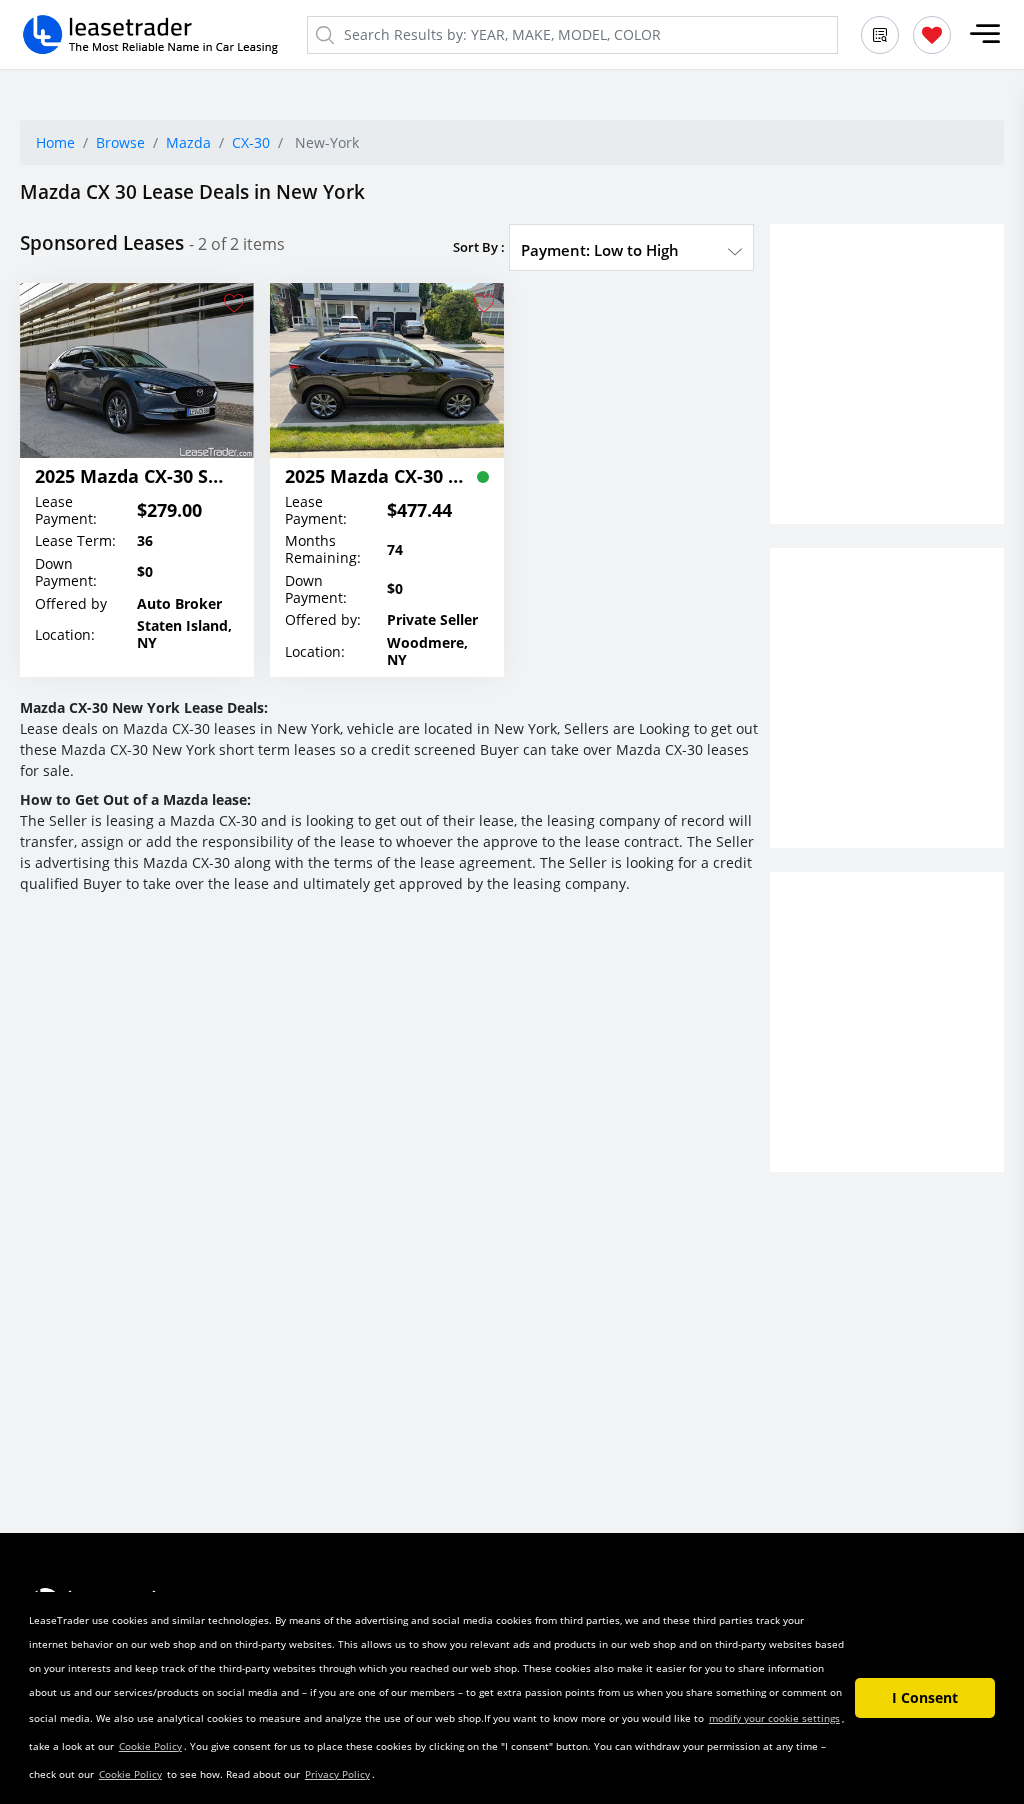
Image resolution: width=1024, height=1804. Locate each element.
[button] (985, 34)
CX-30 (251, 142)
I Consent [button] (925, 1697)
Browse (120, 142)
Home (55, 142)
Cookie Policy (150, 1746)
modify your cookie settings (774, 1718)
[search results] (880, 35)
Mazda (188, 142)
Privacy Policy (337, 1774)
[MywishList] (932, 35)
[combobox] (631, 250)
